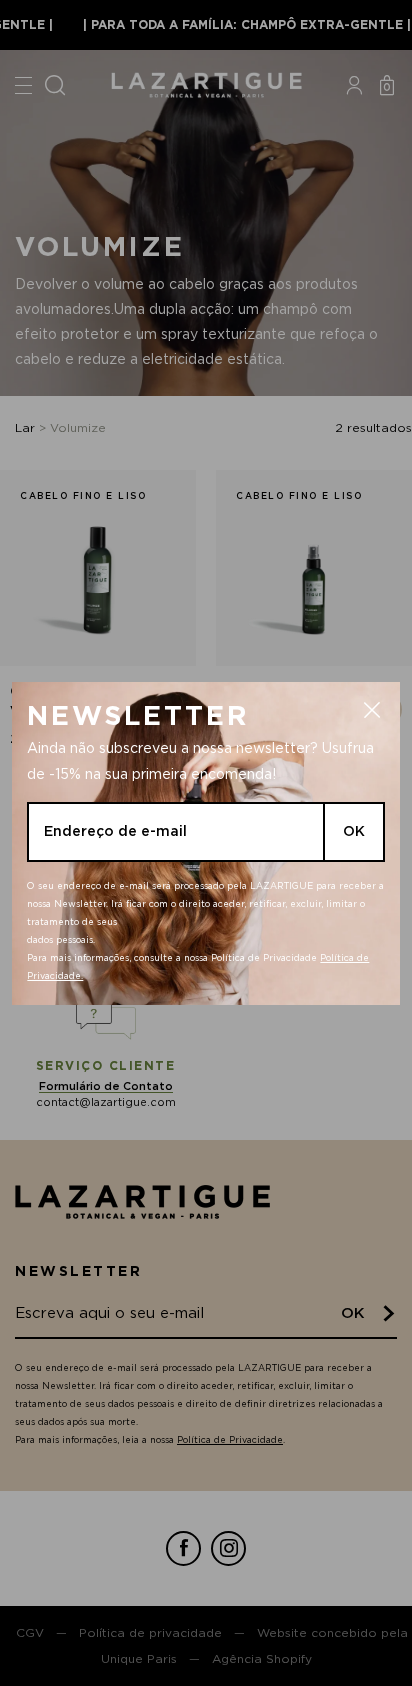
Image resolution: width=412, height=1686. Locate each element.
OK (354, 831)
